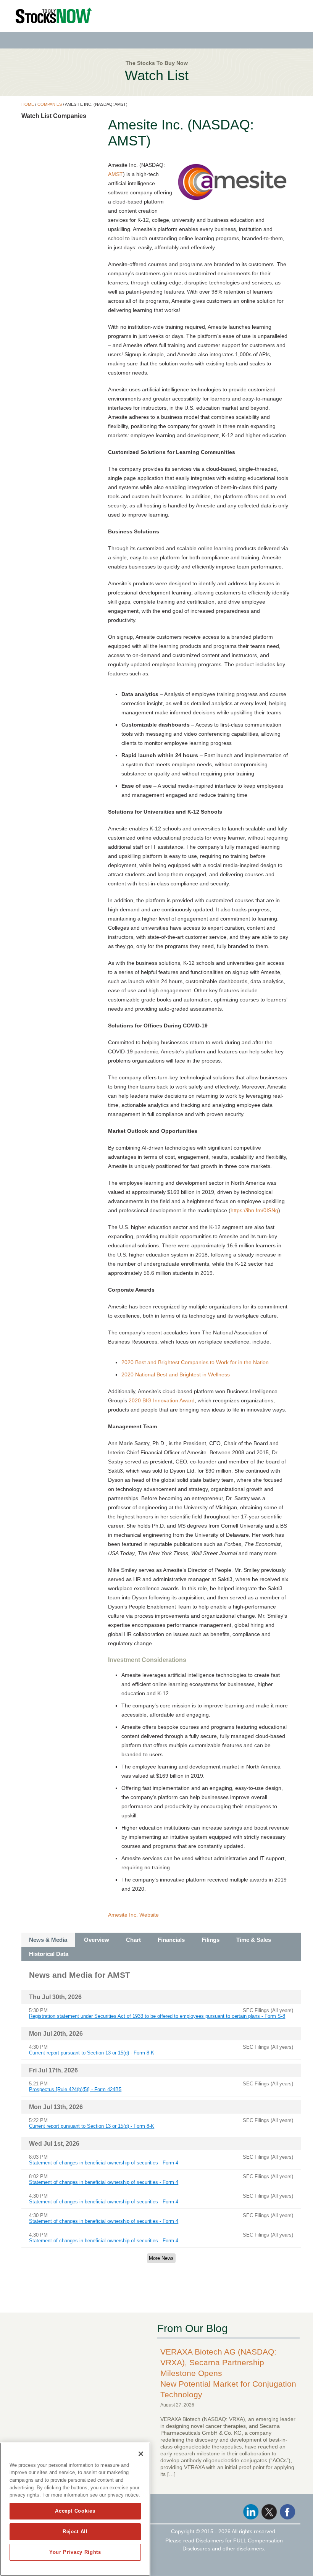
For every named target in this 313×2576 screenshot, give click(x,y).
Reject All (75, 2532)
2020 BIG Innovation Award (162, 1400)
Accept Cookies (75, 2511)
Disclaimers (210, 2540)
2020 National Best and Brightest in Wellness (176, 1374)
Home (28, 104)
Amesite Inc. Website (133, 1915)
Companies (50, 104)
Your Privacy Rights (75, 2552)
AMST (115, 174)
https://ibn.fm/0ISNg (254, 1210)
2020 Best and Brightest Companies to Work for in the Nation (195, 1362)
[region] (75, 2509)
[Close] (141, 2454)
